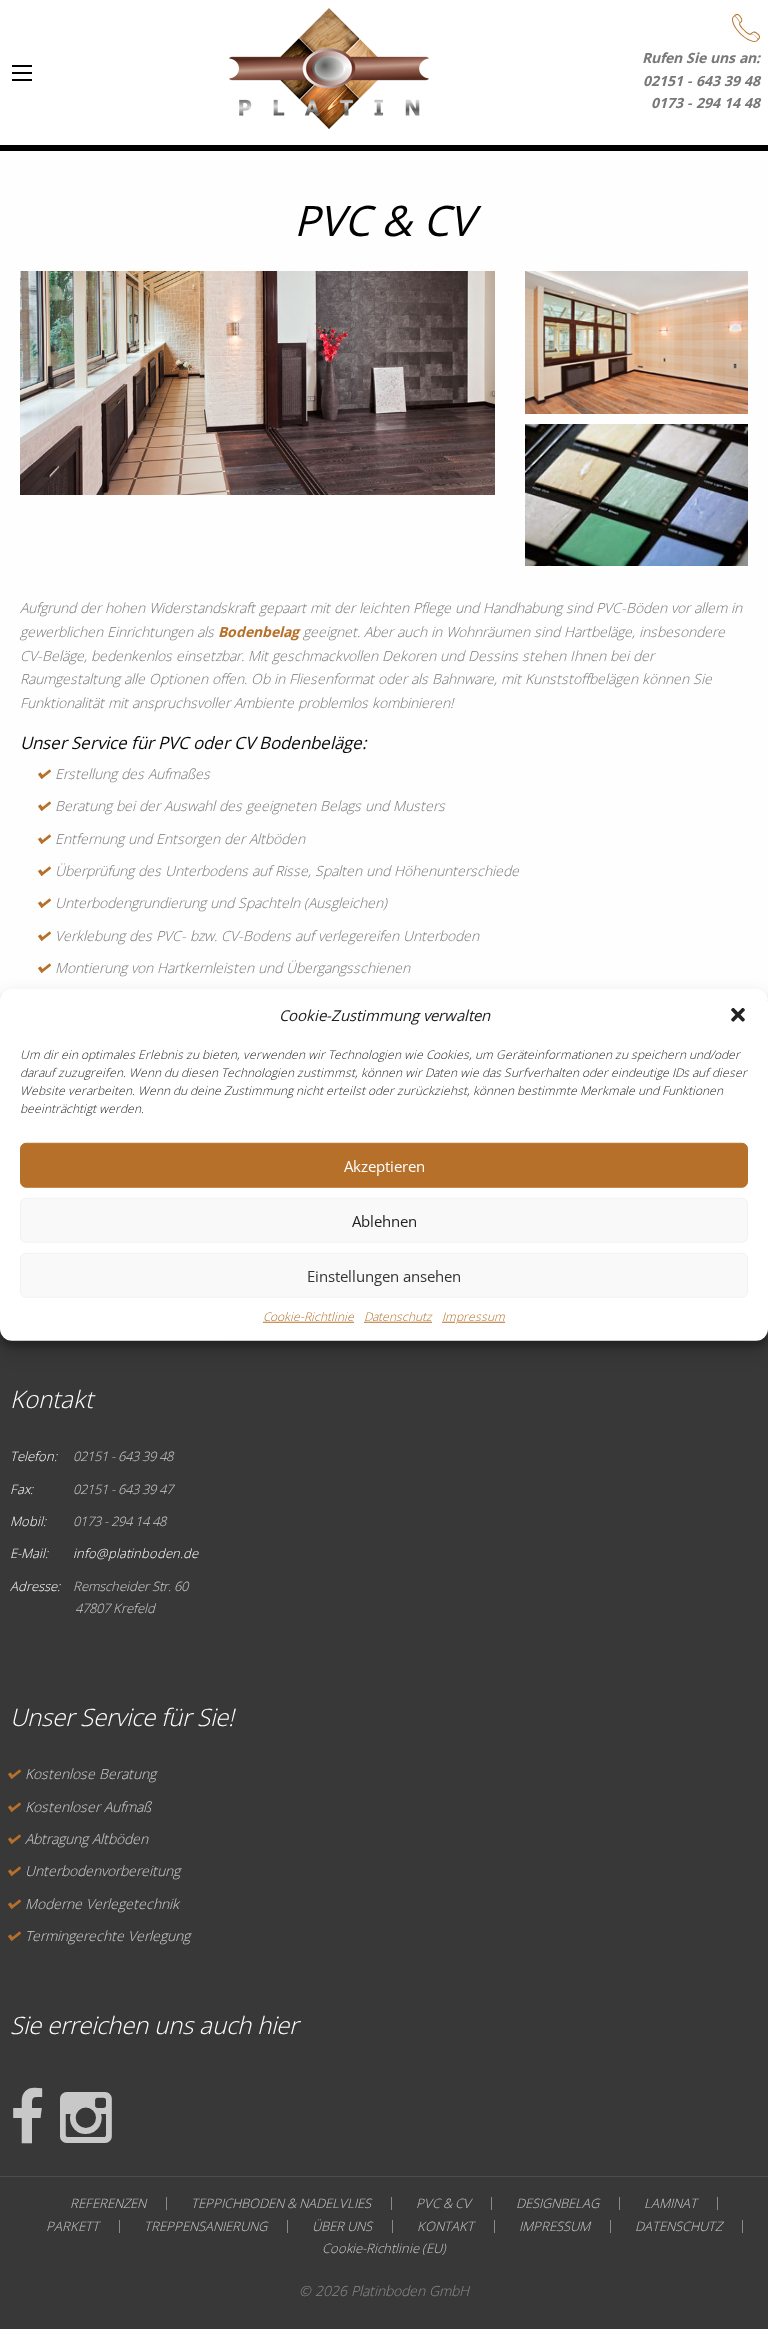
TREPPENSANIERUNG (205, 2226)
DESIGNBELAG (557, 2203)
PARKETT (72, 2226)
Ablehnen (384, 1220)
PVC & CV (443, 2203)
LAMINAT (670, 2203)
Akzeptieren (384, 1165)
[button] (738, 1015)
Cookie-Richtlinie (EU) (384, 2248)
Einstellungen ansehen (384, 1275)
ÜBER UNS (342, 2226)
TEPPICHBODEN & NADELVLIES (281, 2203)
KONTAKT (445, 2226)
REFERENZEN (108, 2203)
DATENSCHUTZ (678, 2226)
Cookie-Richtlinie (308, 1316)
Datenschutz (398, 1316)
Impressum (473, 1316)
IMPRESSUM (554, 2226)
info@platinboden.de (135, 1553)
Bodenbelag (258, 631)
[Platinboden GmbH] (329, 63)
